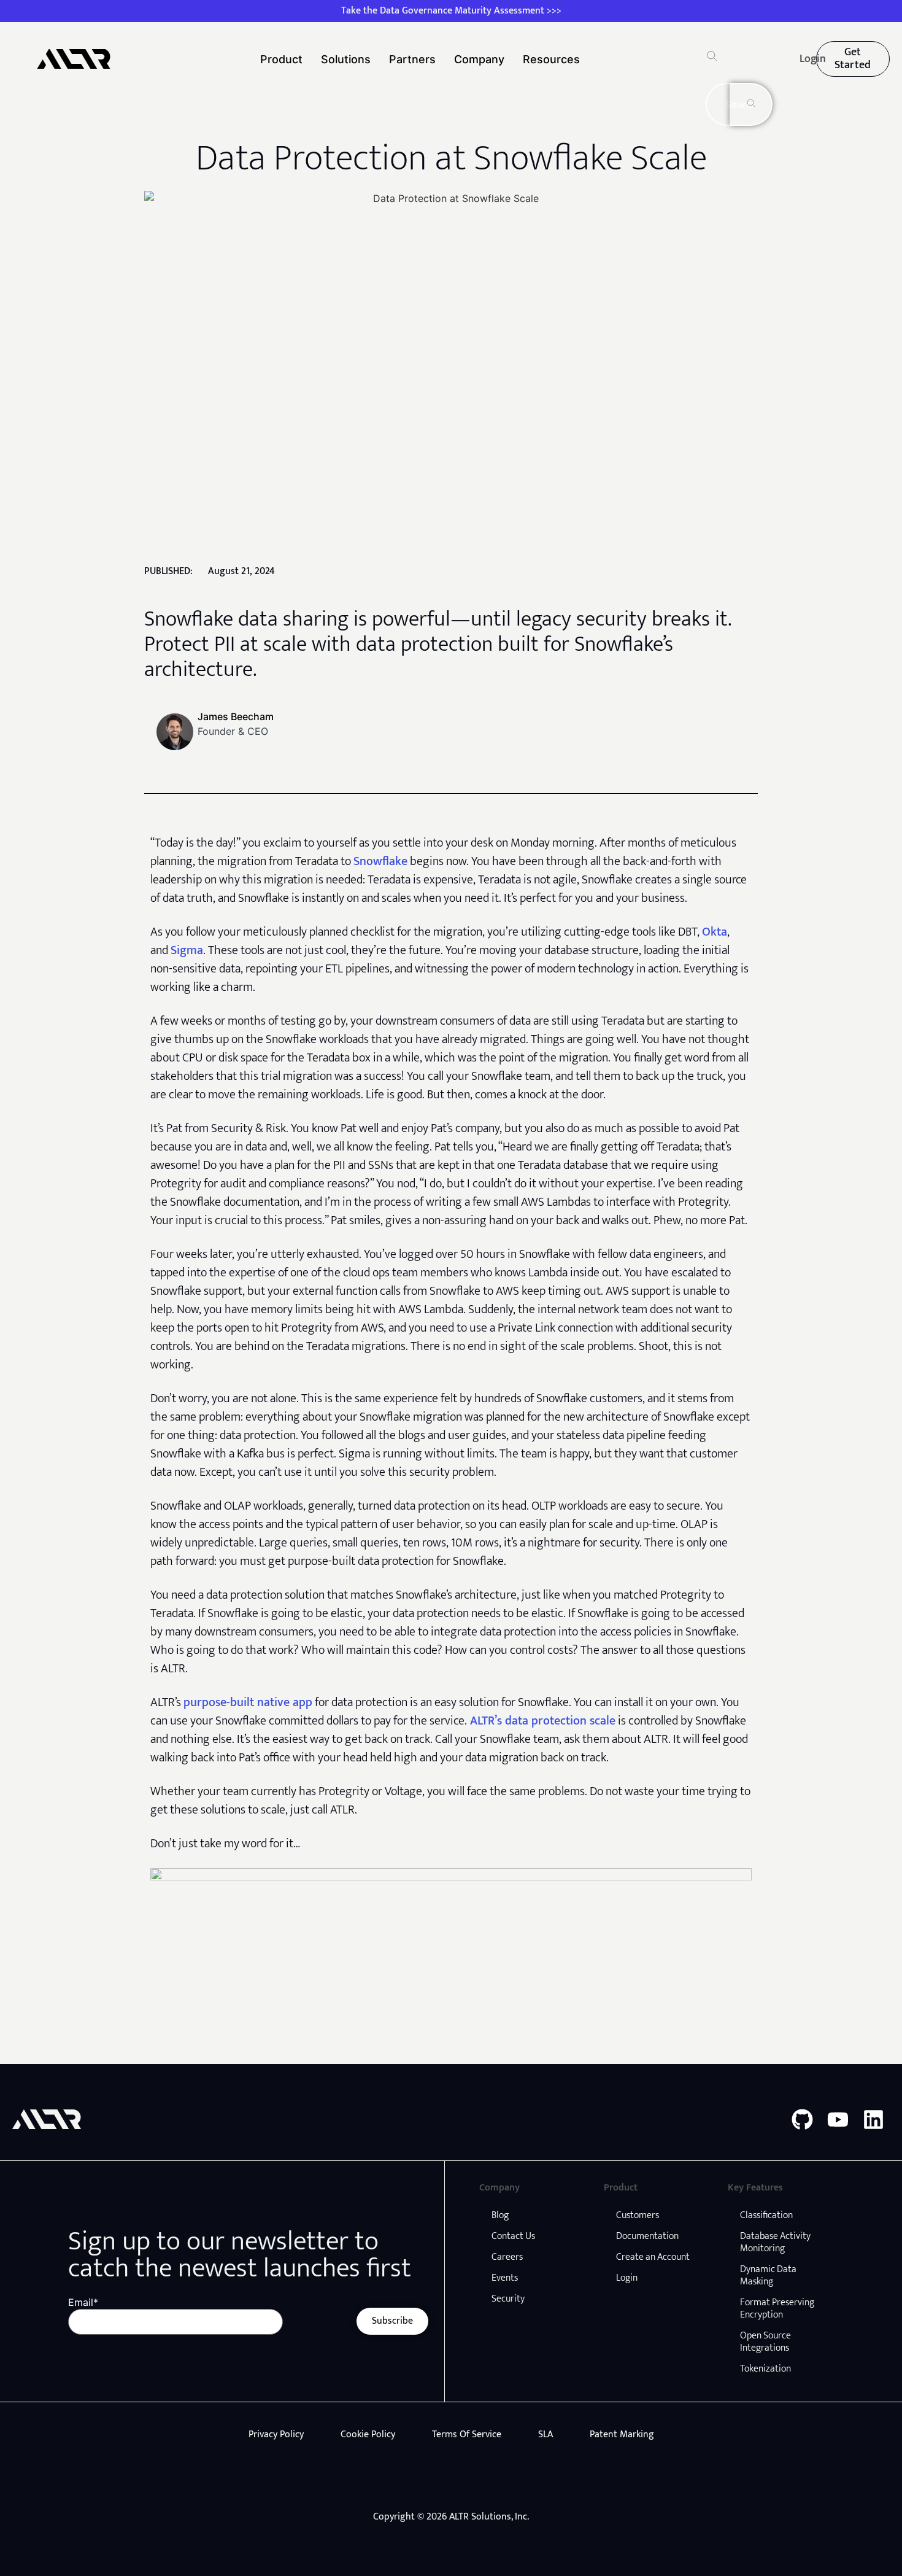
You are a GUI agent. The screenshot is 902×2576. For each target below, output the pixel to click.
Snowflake (380, 861)
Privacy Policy (276, 2434)
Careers (507, 2257)
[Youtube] (838, 2120)
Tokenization (765, 2369)
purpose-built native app (248, 1702)
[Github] (802, 2120)
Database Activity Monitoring (775, 2242)
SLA (545, 2434)
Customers (638, 2215)
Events (505, 2278)
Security (508, 2299)
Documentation (647, 2236)
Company (479, 59)
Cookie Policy (368, 2434)
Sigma (187, 950)
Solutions (346, 59)
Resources (551, 59)
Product (281, 59)
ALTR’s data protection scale (541, 1721)
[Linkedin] (873, 2120)
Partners (412, 59)
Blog (500, 2215)
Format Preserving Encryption (777, 2309)
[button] (712, 58)
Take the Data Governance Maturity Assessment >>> (451, 11)
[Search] (751, 104)
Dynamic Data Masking (768, 2275)
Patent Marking (622, 2434)
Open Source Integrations (765, 2342)
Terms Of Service (467, 2434)
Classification (766, 2215)
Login (627, 2278)
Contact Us (513, 2236)
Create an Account (653, 2257)
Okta (715, 932)
